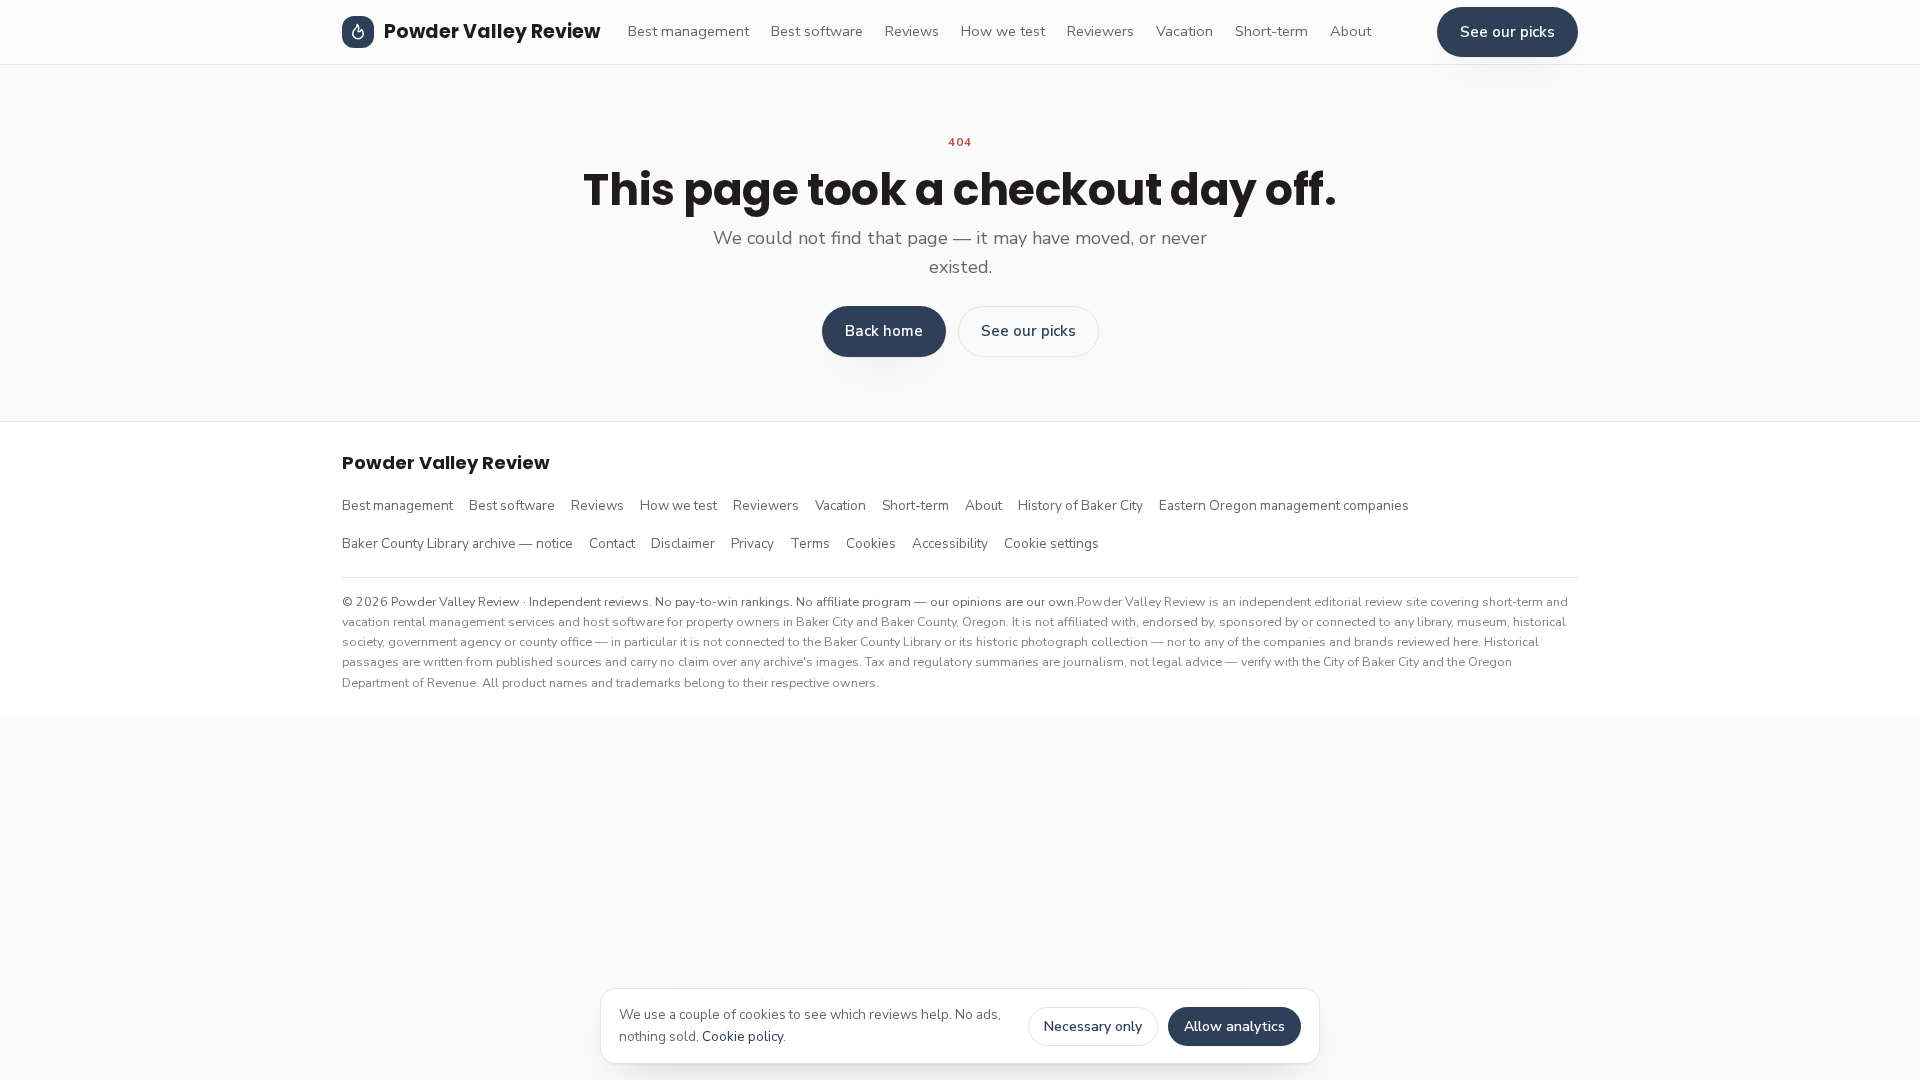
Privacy (752, 543)
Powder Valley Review (492, 31)
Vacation (1184, 31)
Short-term (1271, 31)
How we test (1003, 31)
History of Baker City (1080, 505)
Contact (612, 543)
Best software (817, 31)
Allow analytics (1234, 1026)
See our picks (1507, 32)
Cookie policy (742, 1036)
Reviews (912, 31)
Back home (884, 331)
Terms (810, 543)
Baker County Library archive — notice (457, 543)
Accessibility (950, 543)
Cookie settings (1051, 543)
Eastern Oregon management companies (1284, 505)
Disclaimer (683, 543)
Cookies (871, 543)
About (1350, 31)
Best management (688, 31)
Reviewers (1100, 31)
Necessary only (1093, 1026)
